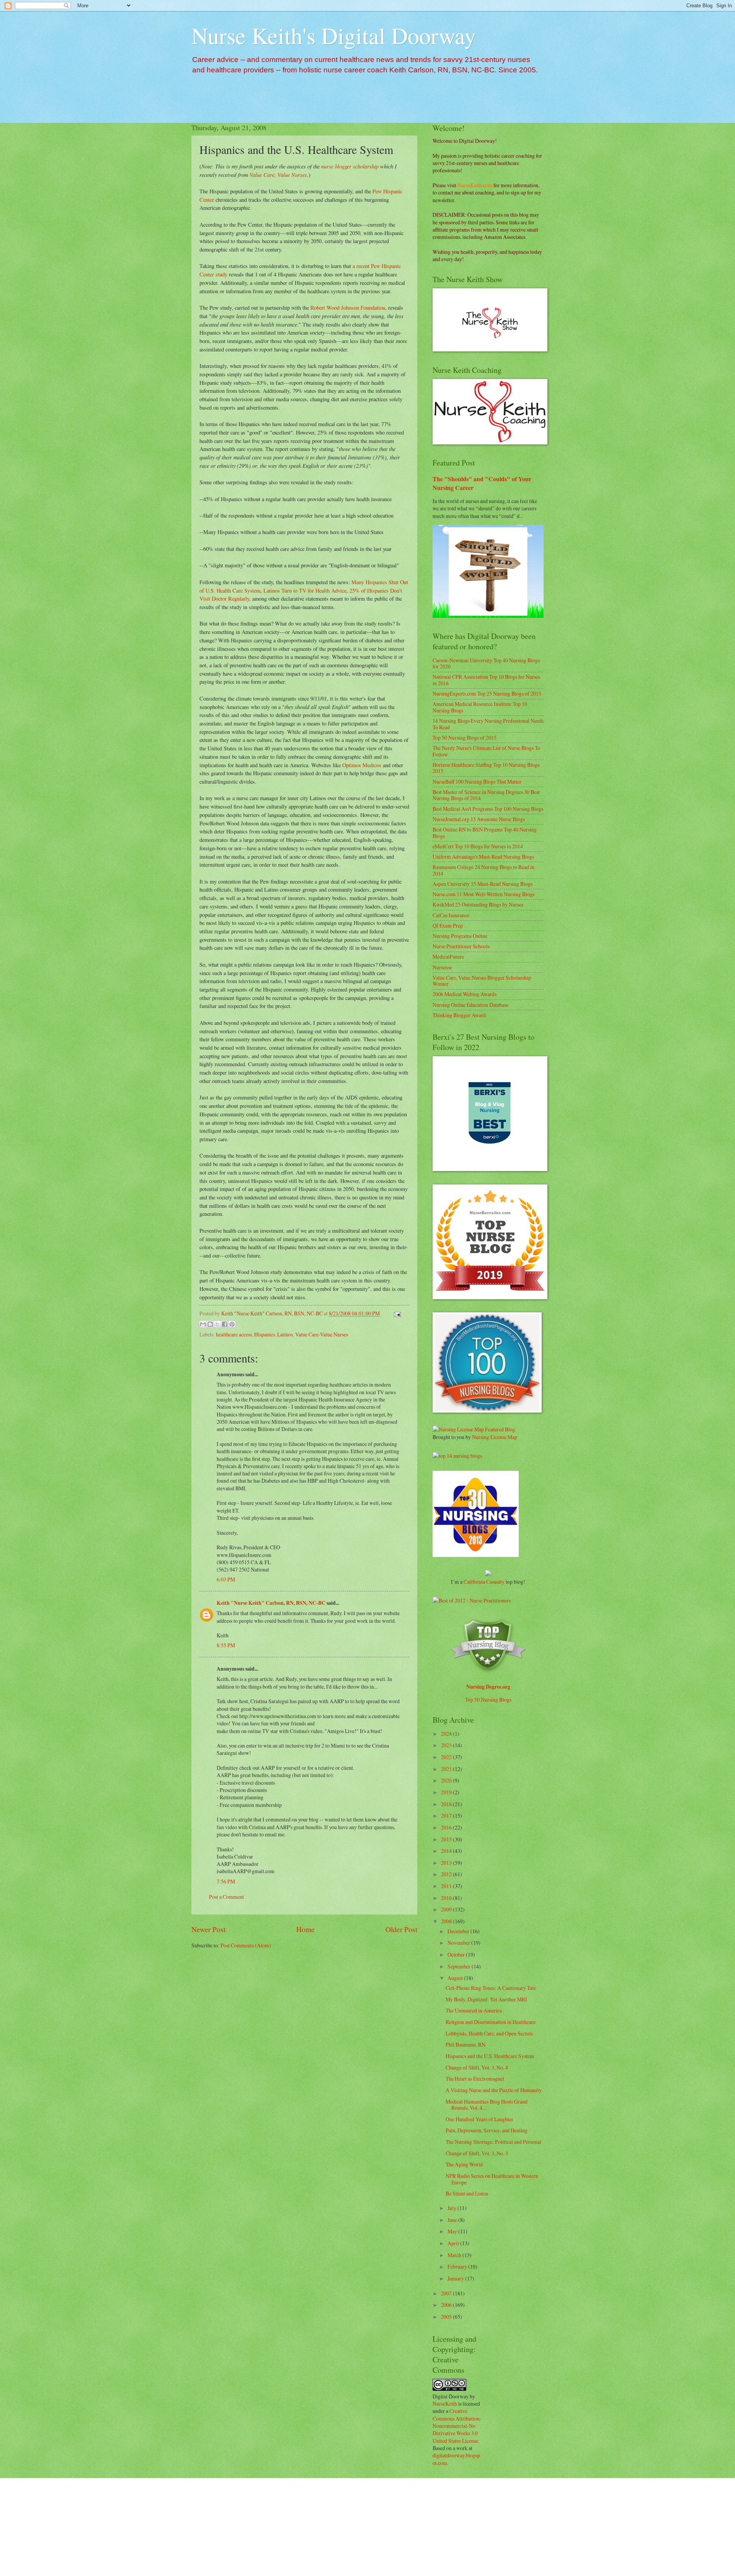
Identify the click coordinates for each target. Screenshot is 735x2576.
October (457, 1954)
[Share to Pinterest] (232, 1324)
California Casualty (484, 1582)
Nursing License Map (495, 1437)
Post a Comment (226, 1897)
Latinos (285, 1334)
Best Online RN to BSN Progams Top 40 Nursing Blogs (485, 833)
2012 (447, 1874)
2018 (447, 1804)
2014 (447, 1851)
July (452, 2208)
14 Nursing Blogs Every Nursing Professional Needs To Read (488, 724)
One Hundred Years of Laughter (479, 2119)
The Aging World (464, 2164)
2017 (447, 1816)
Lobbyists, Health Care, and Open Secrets (489, 2033)
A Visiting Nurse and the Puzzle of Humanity (494, 2090)
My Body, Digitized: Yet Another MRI (486, 1999)
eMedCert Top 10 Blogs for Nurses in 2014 (478, 846)
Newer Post (208, 1929)
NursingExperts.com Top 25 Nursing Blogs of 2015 (487, 693)
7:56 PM (226, 1881)
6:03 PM (226, 1579)
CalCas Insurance (451, 915)
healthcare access (234, 1334)
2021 (447, 1769)
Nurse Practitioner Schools (461, 946)
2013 (447, 1863)
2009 (447, 1909)
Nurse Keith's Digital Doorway (334, 35)
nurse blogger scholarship (350, 166)
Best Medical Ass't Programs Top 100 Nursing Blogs (488, 809)
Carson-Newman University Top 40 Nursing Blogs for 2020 (486, 663)
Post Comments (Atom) (246, 1945)
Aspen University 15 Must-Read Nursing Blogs (483, 884)
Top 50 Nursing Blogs (488, 1700)
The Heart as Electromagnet (475, 2079)
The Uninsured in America (474, 2010)
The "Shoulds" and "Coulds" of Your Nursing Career (482, 483)
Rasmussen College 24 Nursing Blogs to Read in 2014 (483, 870)
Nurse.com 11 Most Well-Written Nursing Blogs (483, 894)
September (460, 1966)
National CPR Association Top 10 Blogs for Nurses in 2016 (486, 680)
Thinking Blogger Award (459, 1015)
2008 (447, 1921)
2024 (447, 1734)
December (459, 1931)
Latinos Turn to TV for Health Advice (305, 591)
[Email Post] (396, 1313)
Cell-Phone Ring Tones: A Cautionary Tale (491, 1988)
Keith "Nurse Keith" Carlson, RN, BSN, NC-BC (271, 1603)
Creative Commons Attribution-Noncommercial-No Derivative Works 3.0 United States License (457, 2426)
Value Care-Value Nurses (322, 1334)
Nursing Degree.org (488, 1687)
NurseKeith (445, 2404)
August (456, 1978)
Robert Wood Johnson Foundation (348, 308)
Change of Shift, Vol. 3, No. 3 (477, 2153)
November (459, 1943)
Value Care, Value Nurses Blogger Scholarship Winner (482, 981)
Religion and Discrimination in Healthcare (491, 2022)
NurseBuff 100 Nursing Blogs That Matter (477, 782)
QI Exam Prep (448, 925)
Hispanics (265, 1334)
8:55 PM (226, 1645)
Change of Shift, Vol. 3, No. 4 (477, 2067)
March (455, 2255)
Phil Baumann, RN (465, 2044)
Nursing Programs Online (460, 936)
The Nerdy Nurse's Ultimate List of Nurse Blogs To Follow (486, 751)
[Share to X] (217, 1324)
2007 (447, 2293)
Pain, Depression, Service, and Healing (487, 2130)
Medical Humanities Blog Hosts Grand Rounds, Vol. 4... (487, 2105)
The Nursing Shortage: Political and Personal (493, 2142)
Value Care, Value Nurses (278, 175)
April (454, 2243)
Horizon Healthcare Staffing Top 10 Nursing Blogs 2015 (486, 768)
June (453, 2220)
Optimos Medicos (361, 765)
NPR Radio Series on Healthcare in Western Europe (492, 2179)
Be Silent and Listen (467, 2193)
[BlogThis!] (210, 1324)
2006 (447, 2305)
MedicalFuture (448, 956)
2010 (447, 1898)
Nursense (442, 967)
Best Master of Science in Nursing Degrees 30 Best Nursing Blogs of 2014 (486, 795)
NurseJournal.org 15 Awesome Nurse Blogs (479, 819)
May (453, 2231)
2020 (447, 1780)
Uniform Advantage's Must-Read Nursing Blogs (483, 857)
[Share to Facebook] (225, 1324)
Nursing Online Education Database (470, 1005)
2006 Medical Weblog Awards (465, 994)
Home (305, 1929)
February (458, 2266)
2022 (447, 1757)
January (456, 2278)
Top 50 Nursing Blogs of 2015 (465, 738)
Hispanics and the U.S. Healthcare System (490, 2056)
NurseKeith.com (475, 185)
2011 (447, 1886)
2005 (447, 2317)
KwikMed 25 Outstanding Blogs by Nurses (478, 904)
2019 (447, 1792)
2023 (447, 1745)
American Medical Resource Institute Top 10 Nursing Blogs (480, 707)
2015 (447, 1839)
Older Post (401, 1929)
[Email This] (203, 1324)
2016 (447, 1827)
